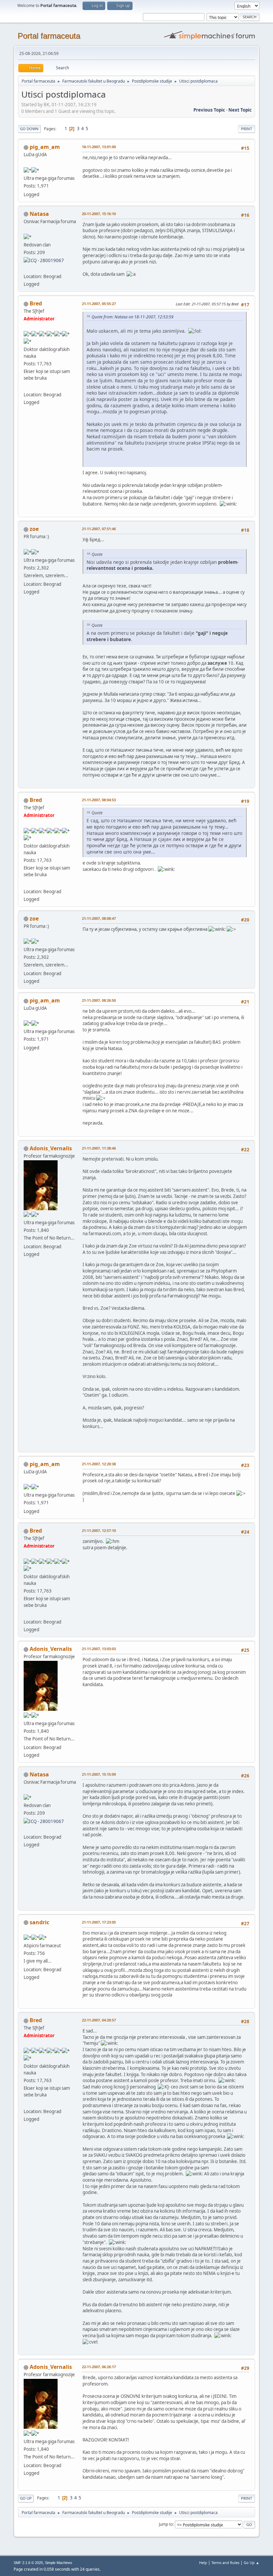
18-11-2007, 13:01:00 (99, 147)
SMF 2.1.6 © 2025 (28, 2563)
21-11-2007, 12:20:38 (99, 1464)
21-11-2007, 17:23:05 (99, 1922)
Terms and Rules (225, 2563)
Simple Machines (59, 2563)
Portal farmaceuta (49, 36)
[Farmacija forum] (26, 387)
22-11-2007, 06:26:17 (99, 2367)
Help (203, 2563)
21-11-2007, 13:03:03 (99, 1649)
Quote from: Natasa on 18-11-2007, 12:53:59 (133, 317)
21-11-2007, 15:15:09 (99, 1774)
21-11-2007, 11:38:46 (99, 1148)
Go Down (29, 129)
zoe (34, 529)
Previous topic (209, 110)
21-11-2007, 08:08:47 (99, 918)
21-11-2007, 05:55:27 (99, 304)
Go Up (26, 2498)
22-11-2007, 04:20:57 (99, 2020)
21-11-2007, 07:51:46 (99, 529)
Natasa (39, 214)
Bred (36, 303)
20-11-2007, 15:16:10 (99, 214)
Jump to (166, 2524)
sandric (39, 1922)
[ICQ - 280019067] (44, 260)
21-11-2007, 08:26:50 (99, 1000)
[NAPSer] (26, 268)
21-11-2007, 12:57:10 (99, 1530)
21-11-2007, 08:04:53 (99, 800)
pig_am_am (45, 147)
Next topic (240, 110)
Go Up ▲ (252, 2563)
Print (247, 129)
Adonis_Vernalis (51, 1148)
